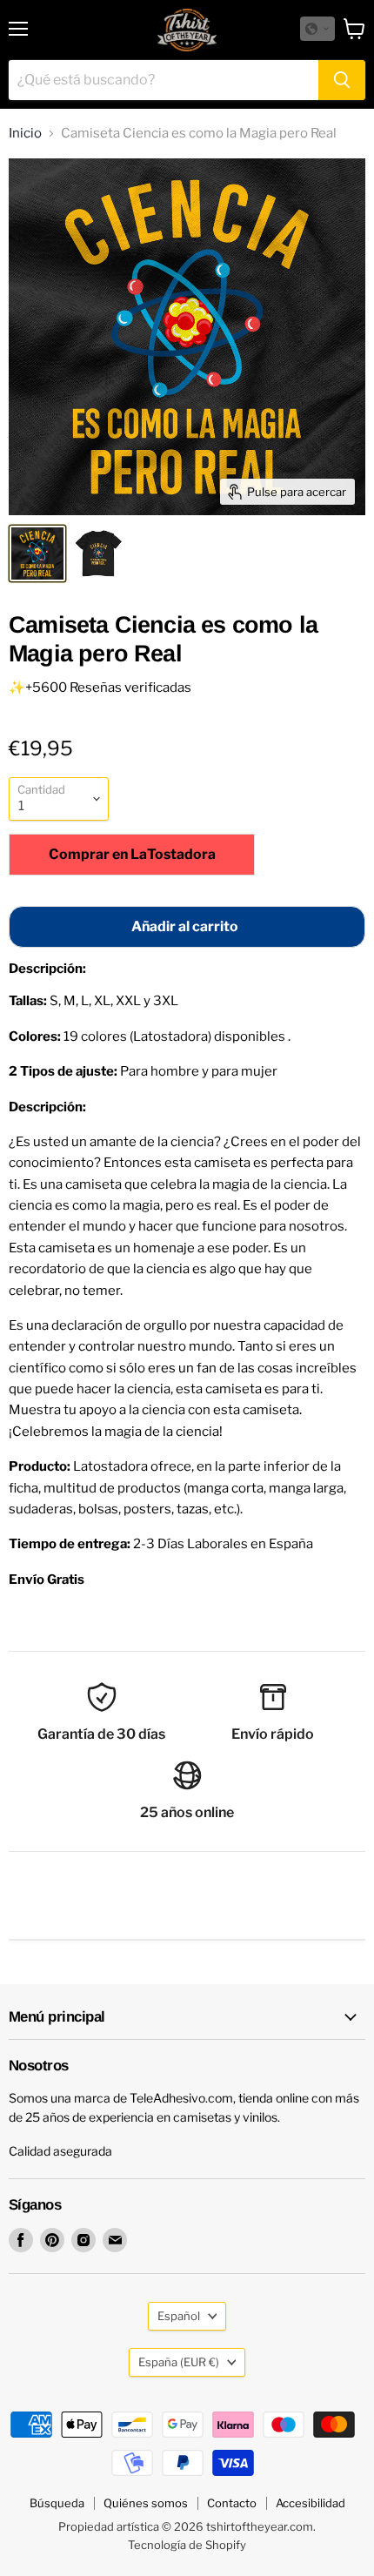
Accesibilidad (311, 2503)
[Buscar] (342, 80)
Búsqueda (57, 2503)
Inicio (25, 134)
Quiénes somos (146, 2503)
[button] (317, 29)
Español (179, 2316)
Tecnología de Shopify (187, 2545)
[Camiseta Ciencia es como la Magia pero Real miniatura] (37, 553)
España (179, 2362)
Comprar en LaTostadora (132, 854)
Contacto (232, 2503)
